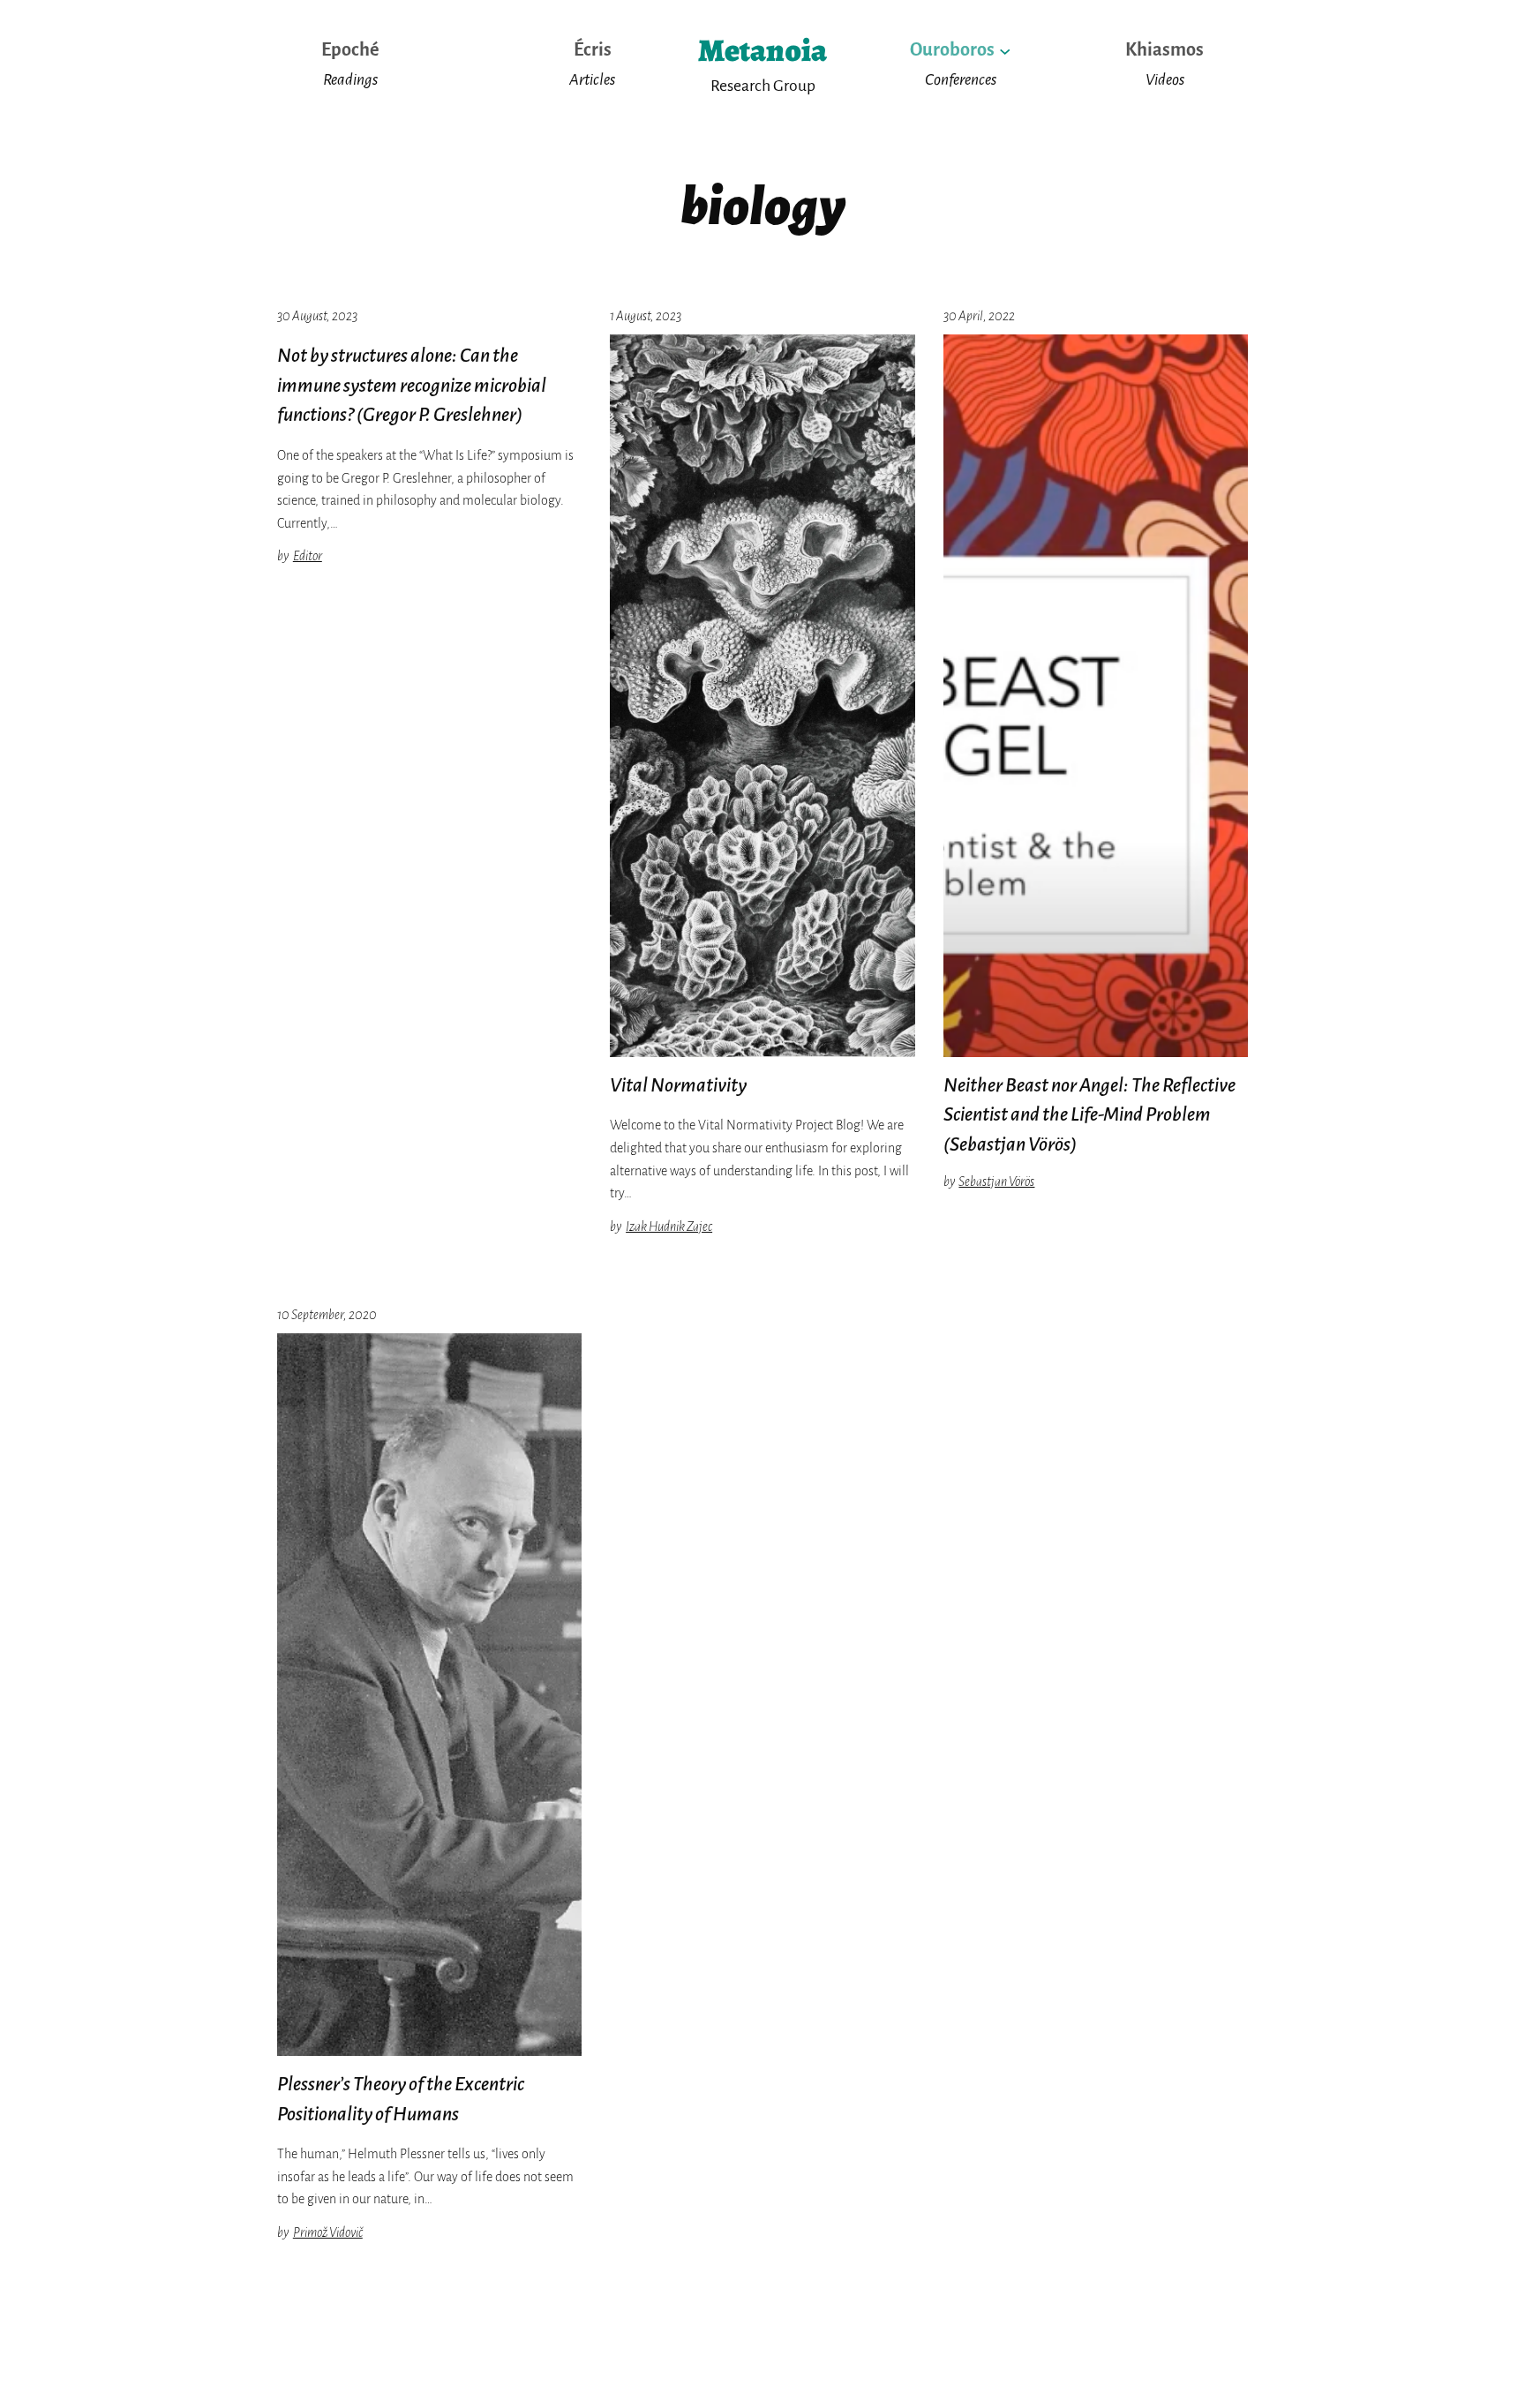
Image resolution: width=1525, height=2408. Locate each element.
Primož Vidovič (328, 2232)
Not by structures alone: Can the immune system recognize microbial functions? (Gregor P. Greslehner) (412, 385)
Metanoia (762, 50)
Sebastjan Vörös (996, 1181)
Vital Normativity (678, 1085)
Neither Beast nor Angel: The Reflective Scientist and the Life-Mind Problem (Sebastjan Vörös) (1089, 1115)
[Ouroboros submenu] (1005, 50)
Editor (308, 556)
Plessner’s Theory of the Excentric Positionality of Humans (401, 2099)
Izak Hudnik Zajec (669, 1227)
